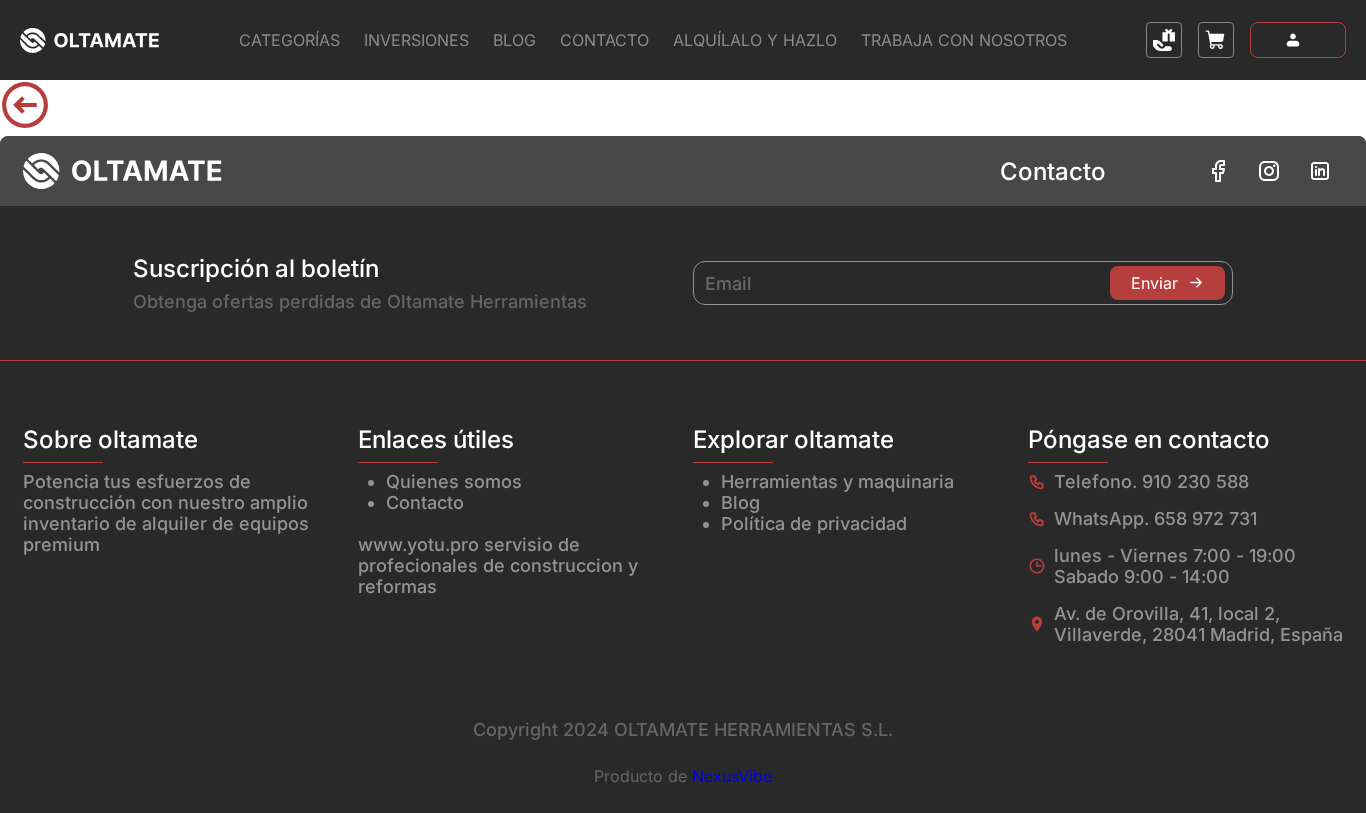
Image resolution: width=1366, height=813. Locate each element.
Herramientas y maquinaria (837, 481)
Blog (514, 40)
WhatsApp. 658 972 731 (1155, 518)
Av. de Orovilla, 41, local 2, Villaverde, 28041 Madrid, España (1198, 624)
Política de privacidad (814, 523)
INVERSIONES (416, 40)
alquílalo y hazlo (755, 40)
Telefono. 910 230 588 (1151, 481)
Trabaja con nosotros (964, 40)
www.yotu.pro (418, 544)
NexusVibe (732, 776)
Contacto (604, 40)
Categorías (289, 40)
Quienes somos (454, 481)
